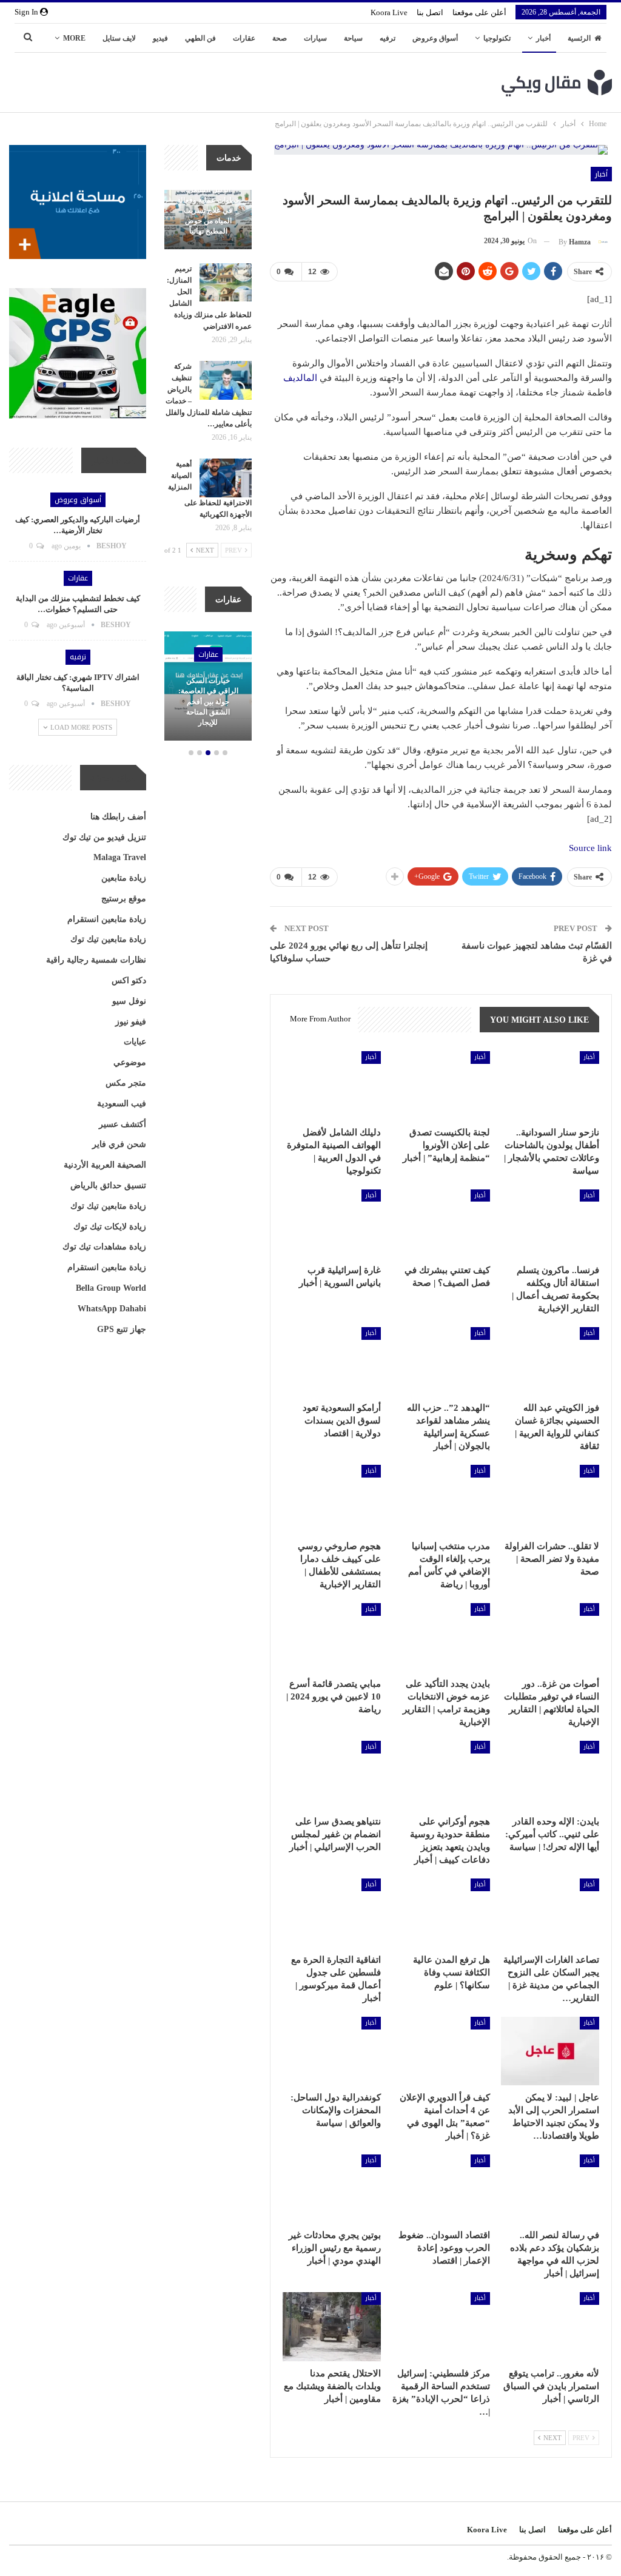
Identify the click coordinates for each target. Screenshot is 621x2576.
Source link (590, 848)
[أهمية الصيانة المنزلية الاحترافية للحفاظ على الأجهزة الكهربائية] (226, 478)
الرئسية (579, 38)
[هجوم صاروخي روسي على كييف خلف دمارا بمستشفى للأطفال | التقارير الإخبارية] (332, 1499)
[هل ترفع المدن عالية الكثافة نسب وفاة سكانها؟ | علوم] (441, 1913)
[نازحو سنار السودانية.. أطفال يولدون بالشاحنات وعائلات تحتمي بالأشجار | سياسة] (550, 1085)
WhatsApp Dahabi (112, 1309)
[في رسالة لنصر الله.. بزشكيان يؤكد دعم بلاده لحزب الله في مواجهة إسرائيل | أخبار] (550, 2189)
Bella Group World (111, 1288)
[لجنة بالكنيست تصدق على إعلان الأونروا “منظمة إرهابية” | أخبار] (441, 1085)
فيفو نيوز (131, 1022)
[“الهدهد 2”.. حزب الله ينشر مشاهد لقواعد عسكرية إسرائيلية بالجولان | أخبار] (441, 1361)
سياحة (353, 38)
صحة (280, 38)
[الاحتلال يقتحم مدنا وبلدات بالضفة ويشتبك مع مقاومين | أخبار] (332, 2326)
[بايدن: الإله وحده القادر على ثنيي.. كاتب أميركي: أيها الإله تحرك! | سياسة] (550, 1775)
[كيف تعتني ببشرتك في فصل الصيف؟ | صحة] (441, 1224)
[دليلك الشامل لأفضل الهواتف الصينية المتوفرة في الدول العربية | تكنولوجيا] (332, 1085)
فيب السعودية (122, 1104)
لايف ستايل (119, 38)
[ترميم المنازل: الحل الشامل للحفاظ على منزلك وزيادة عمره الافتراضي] (226, 283)
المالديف (300, 378)
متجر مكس (126, 1083)
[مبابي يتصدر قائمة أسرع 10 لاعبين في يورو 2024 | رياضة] (332, 1637)
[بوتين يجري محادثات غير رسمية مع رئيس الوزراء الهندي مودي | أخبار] (332, 2189)
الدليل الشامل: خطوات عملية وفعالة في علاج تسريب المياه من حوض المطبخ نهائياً (208, 211)
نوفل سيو (129, 1001)
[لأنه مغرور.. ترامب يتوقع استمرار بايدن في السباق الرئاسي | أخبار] (550, 2326)
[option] (208, 688)
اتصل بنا (430, 12)
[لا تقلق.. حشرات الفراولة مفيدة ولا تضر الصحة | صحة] (550, 1499)
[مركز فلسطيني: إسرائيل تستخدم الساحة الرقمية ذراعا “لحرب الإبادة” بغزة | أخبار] (441, 2326)
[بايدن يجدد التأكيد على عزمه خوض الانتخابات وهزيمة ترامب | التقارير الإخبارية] (441, 1637)
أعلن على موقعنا (479, 12)
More (74, 38)
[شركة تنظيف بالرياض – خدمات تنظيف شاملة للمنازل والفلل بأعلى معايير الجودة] (226, 380)
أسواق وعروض (435, 38)
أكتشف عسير (123, 1124)
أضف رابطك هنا (118, 817)
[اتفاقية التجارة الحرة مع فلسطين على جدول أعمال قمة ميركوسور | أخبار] (332, 1913)
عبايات (135, 1042)
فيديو (160, 38)
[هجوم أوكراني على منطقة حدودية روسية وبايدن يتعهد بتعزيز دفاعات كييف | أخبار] (441, 1775)
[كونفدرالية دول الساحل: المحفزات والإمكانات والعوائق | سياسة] (332, 2051)
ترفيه (388, 38)
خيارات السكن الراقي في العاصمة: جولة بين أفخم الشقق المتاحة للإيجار (208, 701)
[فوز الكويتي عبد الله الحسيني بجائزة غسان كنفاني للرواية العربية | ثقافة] (550, 1361)
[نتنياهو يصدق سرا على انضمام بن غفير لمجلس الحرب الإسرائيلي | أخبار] (332, 1775)
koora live (389, 12)
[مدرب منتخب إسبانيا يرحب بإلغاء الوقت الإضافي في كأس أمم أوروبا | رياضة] (441, 1499)
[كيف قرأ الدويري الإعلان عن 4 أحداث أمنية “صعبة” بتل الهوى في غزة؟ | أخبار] (441, 2051)
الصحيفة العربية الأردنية (105, 1165)
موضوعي (130, 1062)
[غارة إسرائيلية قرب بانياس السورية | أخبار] (332, 1224)
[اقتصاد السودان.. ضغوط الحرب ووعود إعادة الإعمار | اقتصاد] (441, 2189)
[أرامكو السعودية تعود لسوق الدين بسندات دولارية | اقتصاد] (332, 1361)
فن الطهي (200, 38)
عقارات (244, 38)
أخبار (543, 38)
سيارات (315, 38)
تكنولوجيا (497, 38)
